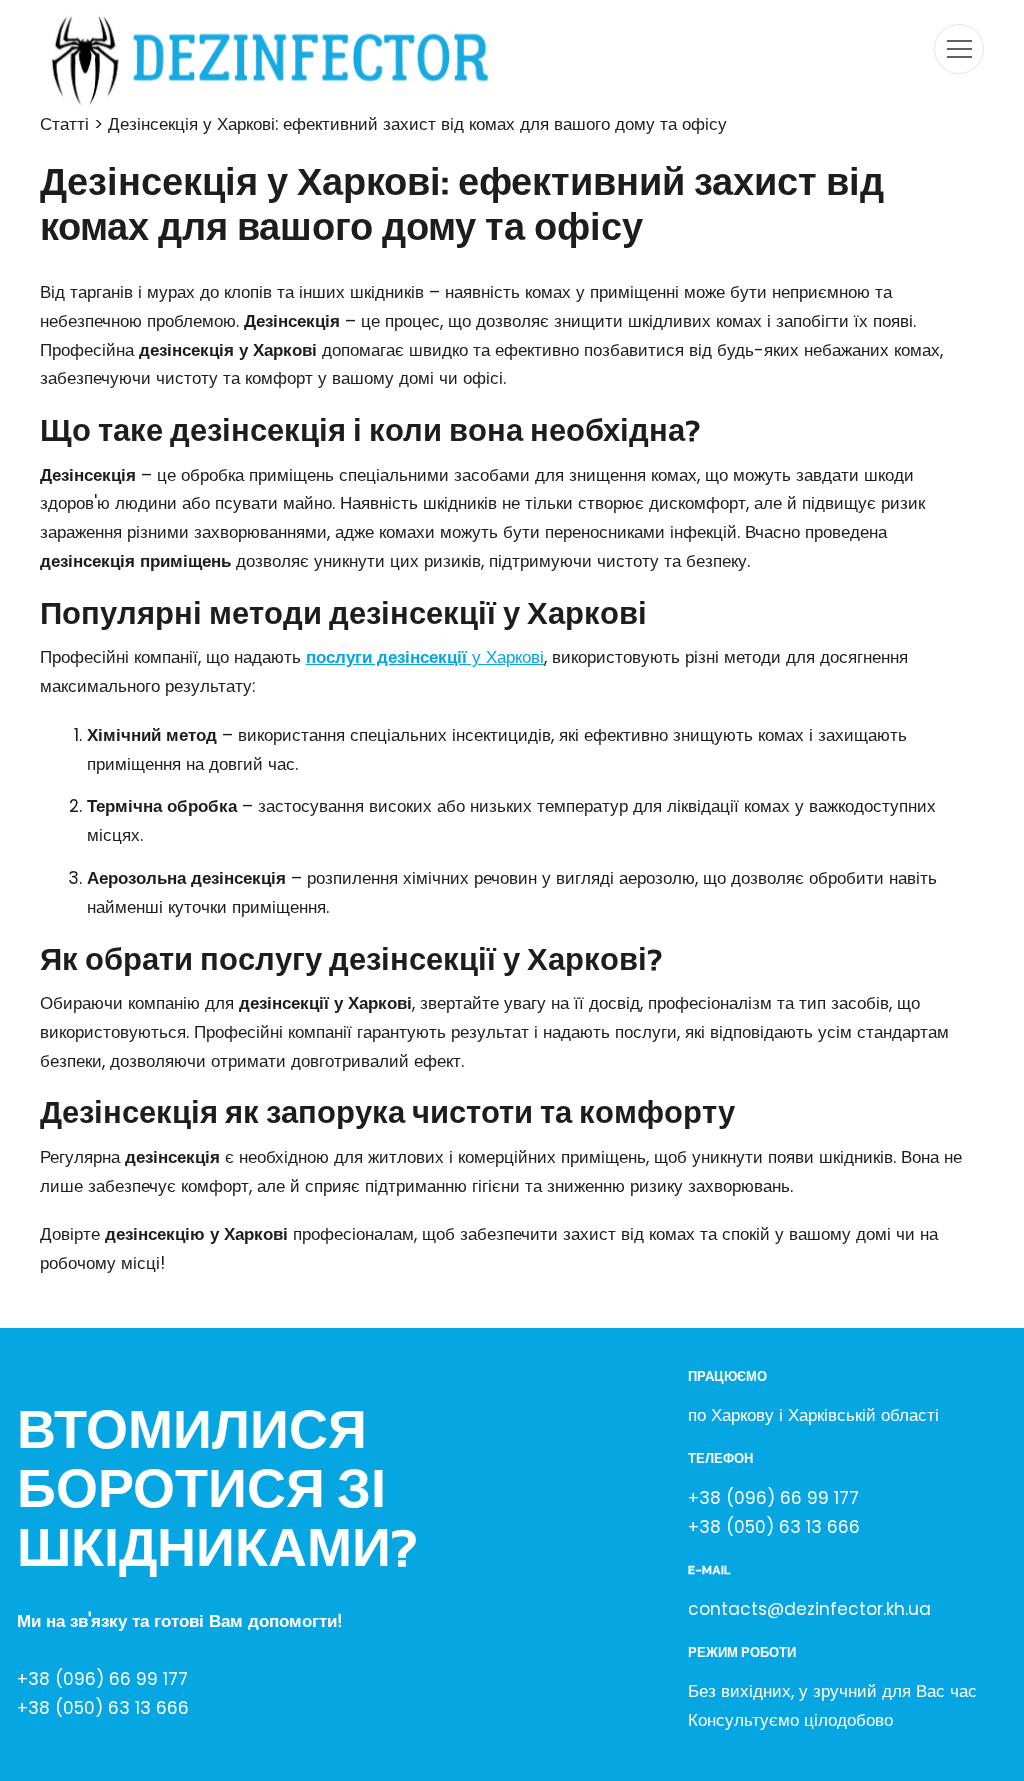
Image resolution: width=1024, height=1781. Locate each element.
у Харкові (425, 657)
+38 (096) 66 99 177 (102, 1679)
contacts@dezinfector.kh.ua (809, 1609)
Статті (64, 124)
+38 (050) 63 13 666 (103, 1708)
